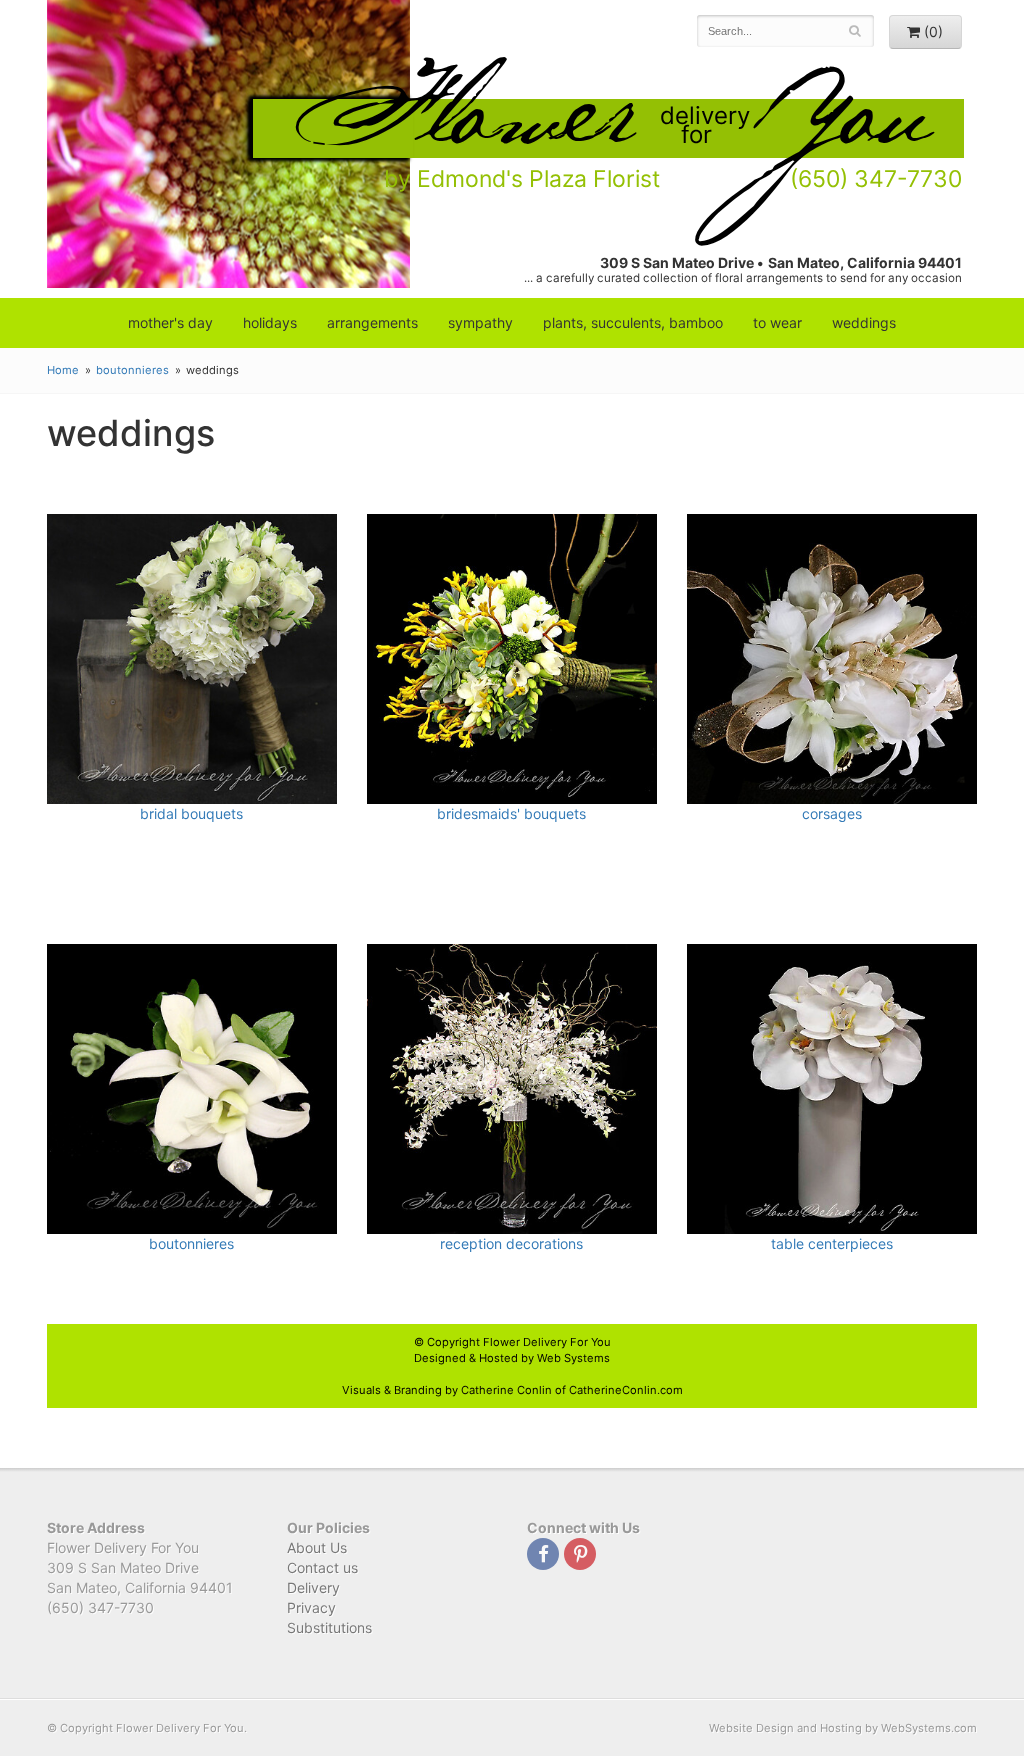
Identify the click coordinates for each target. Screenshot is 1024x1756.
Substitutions (329, 1627)
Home (63, 370)
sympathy (480, 322)
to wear (777, 322)
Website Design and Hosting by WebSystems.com (843, 1728)
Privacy (311, 1607)
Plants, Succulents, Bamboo (633, 322)
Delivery (313, 1587)
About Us (317, 1547)
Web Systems (573, 1358)
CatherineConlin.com (626, 1390)
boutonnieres (132, 370)
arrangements (372, 322)
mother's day (170, 322)
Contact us (322, 1567)
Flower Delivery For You (547, 1342)
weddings (864, 322)
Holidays (270, 322)
